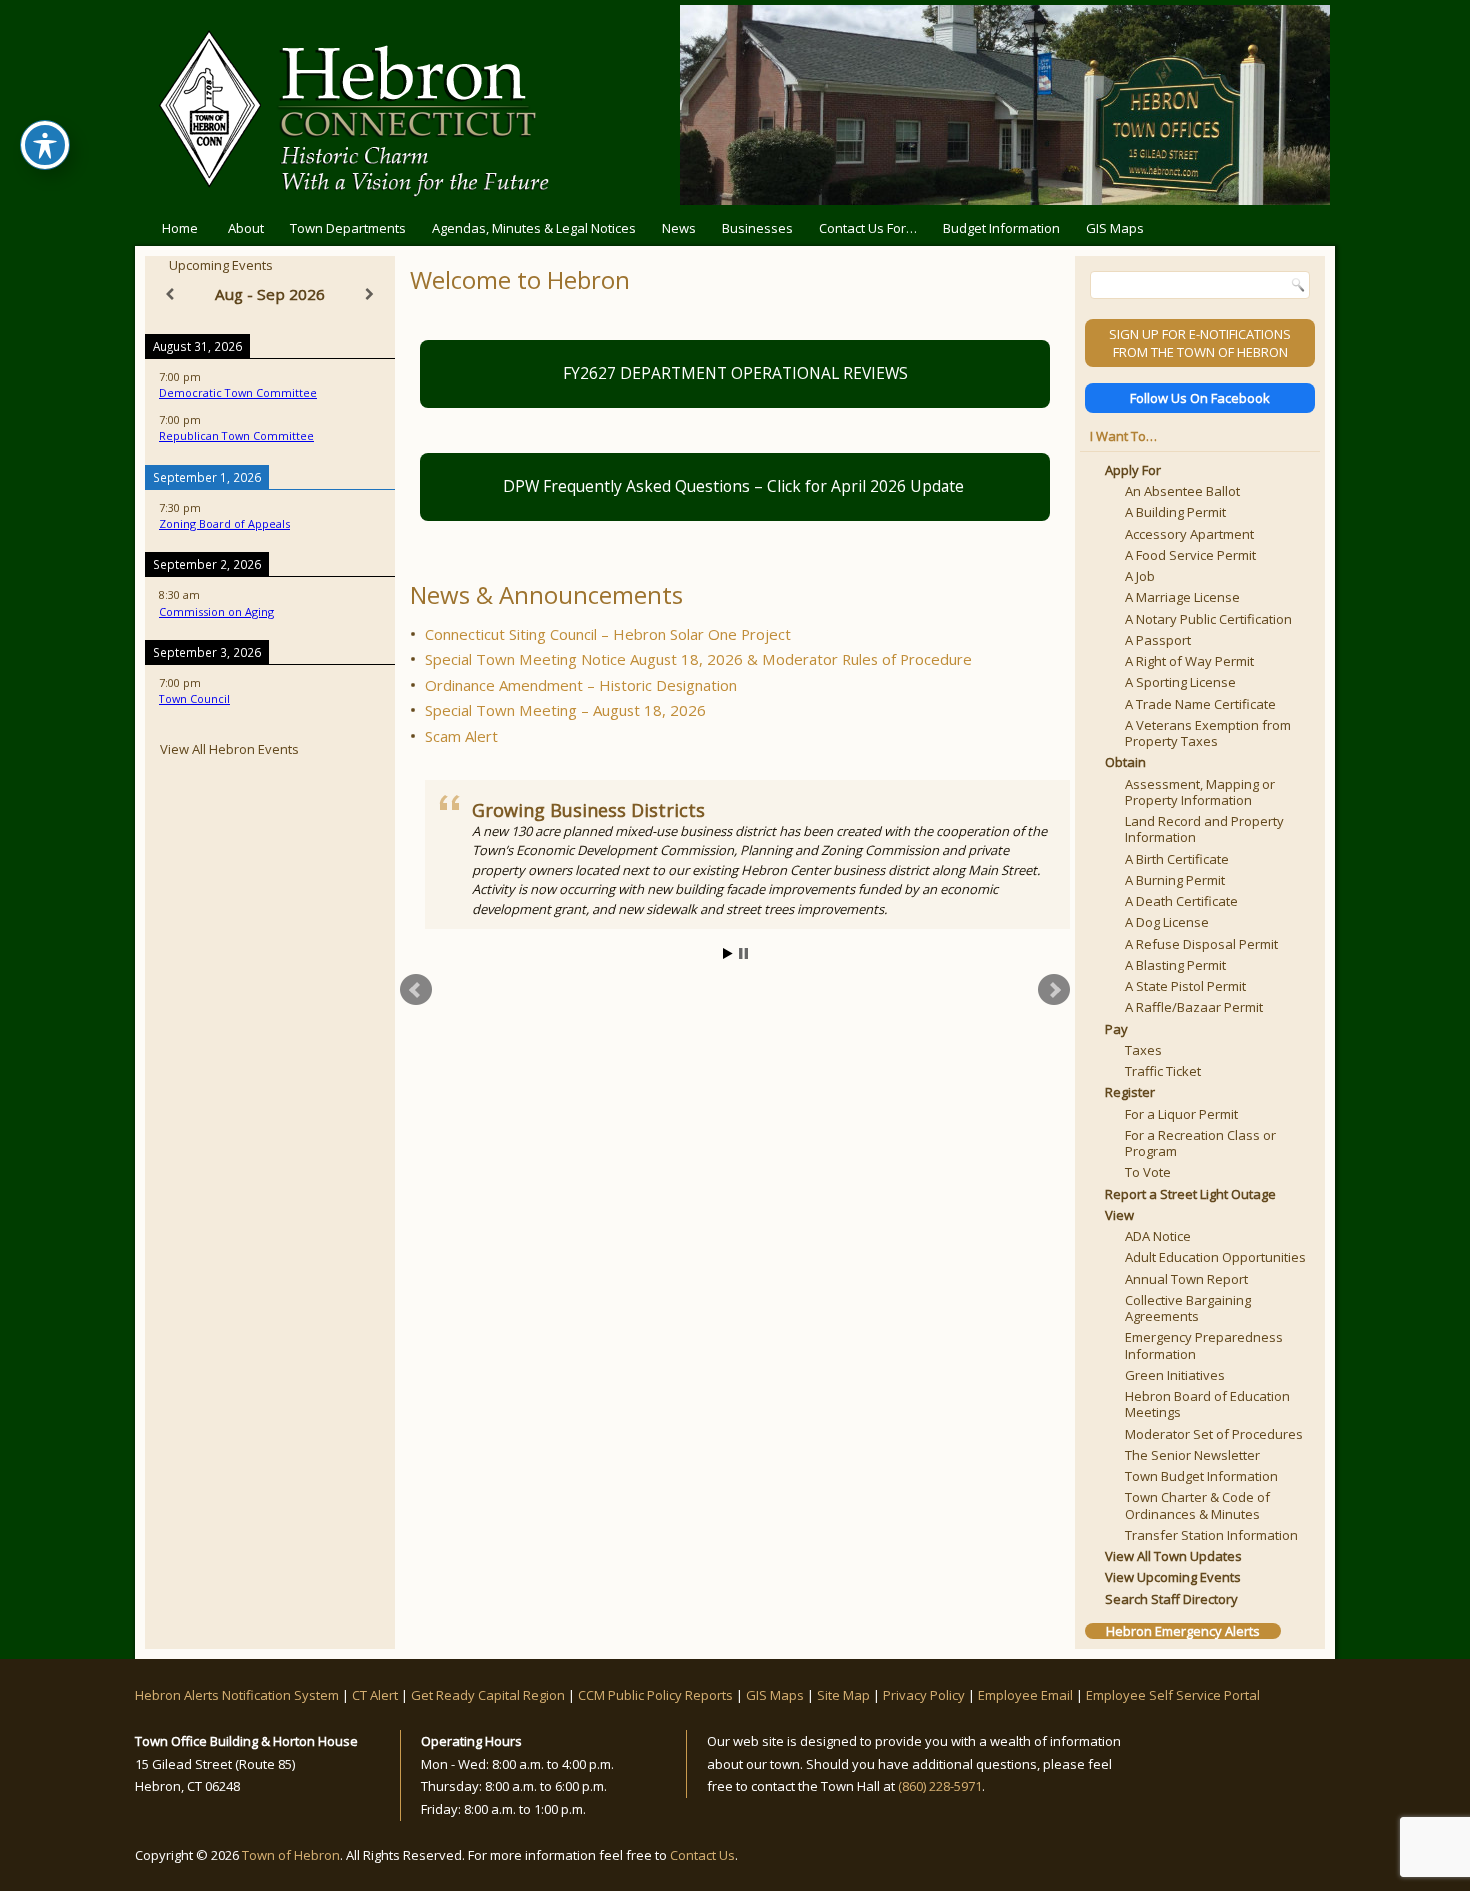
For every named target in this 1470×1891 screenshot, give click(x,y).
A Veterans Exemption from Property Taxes (1208, 733)
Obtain (1125, 762)
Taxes (1143, 1050)
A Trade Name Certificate (1200, 704)
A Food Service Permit (1190, 555)
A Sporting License (1180, 682)
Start (728, 953)
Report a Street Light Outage (1190, 1194)
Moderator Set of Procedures (1214, 1434)
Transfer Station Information (1211, 1535)
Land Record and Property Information (1204, 829)
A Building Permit (1175, 512)
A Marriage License (1182, 597)
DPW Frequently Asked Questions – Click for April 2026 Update (735, 486)
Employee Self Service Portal (1173, 1695)
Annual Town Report (1186, 1279)
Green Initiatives (1175, 1375)
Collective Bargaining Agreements (1188, 1308)
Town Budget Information (1201, 1476)
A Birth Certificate (1177, 859)
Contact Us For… (868, 228)
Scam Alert (461, 736)
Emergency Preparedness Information (1204, 1345)
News (679, 228)
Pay (1116, 1029)
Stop (743, 953)
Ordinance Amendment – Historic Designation (581, 685)
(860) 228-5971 (940, 1786)
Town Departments (348, 228)
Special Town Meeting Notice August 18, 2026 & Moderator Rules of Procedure (698, 659)
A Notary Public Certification (1208, 619)
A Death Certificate (1181, 901)
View (1119, 1215)
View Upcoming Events (1173, 1577)
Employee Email (1025, 1695)
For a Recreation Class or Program (1200, 1143)
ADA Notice (1158, 1236)
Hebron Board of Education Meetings (1207, 1404)
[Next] (370, 294)
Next (1054, 990)
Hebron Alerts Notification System (237, 1695)
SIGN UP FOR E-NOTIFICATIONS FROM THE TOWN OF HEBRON (1200, 343)
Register (1130, 1092)
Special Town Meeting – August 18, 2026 (565, 710)
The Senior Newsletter (1192, 1455)
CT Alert (375, 1695)
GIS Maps (1115, 228)
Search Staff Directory (1171, 1599)
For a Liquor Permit (1181, 1114)
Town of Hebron (291, 1855)
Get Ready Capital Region (488, 1695)
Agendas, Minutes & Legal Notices (534, 228)
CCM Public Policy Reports (655, 1695)
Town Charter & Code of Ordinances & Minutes (1197, 1505)
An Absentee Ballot (1182, 491)
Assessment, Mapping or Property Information (1200, 792)
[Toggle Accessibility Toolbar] (45, 145)
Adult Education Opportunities (1215, 1257)
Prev (416, 990)
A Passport (1158, 640)
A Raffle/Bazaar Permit (1194, 1007)
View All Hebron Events (229, 749)
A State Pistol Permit (1185, 986)
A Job (1140, 576)
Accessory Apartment (1189, 534)
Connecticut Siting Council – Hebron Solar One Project (608, 634)
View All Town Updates (1173, 1556)
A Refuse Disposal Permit (1201, 944)
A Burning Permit (1175, 880)
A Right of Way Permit (1189, 661)
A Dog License (1167, 922)
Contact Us (702, 1855)
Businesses (757, 228)
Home (180, 228)
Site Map (843, 1695)
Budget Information (1001, 228)
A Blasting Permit (1175, 965)
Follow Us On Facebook (1200, 398)
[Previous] (170, 294)
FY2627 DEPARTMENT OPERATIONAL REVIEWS (735, 373)
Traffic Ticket (1163, 1071)
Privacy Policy (924, 1695)
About (246, 228)
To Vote (1148, 1172)
